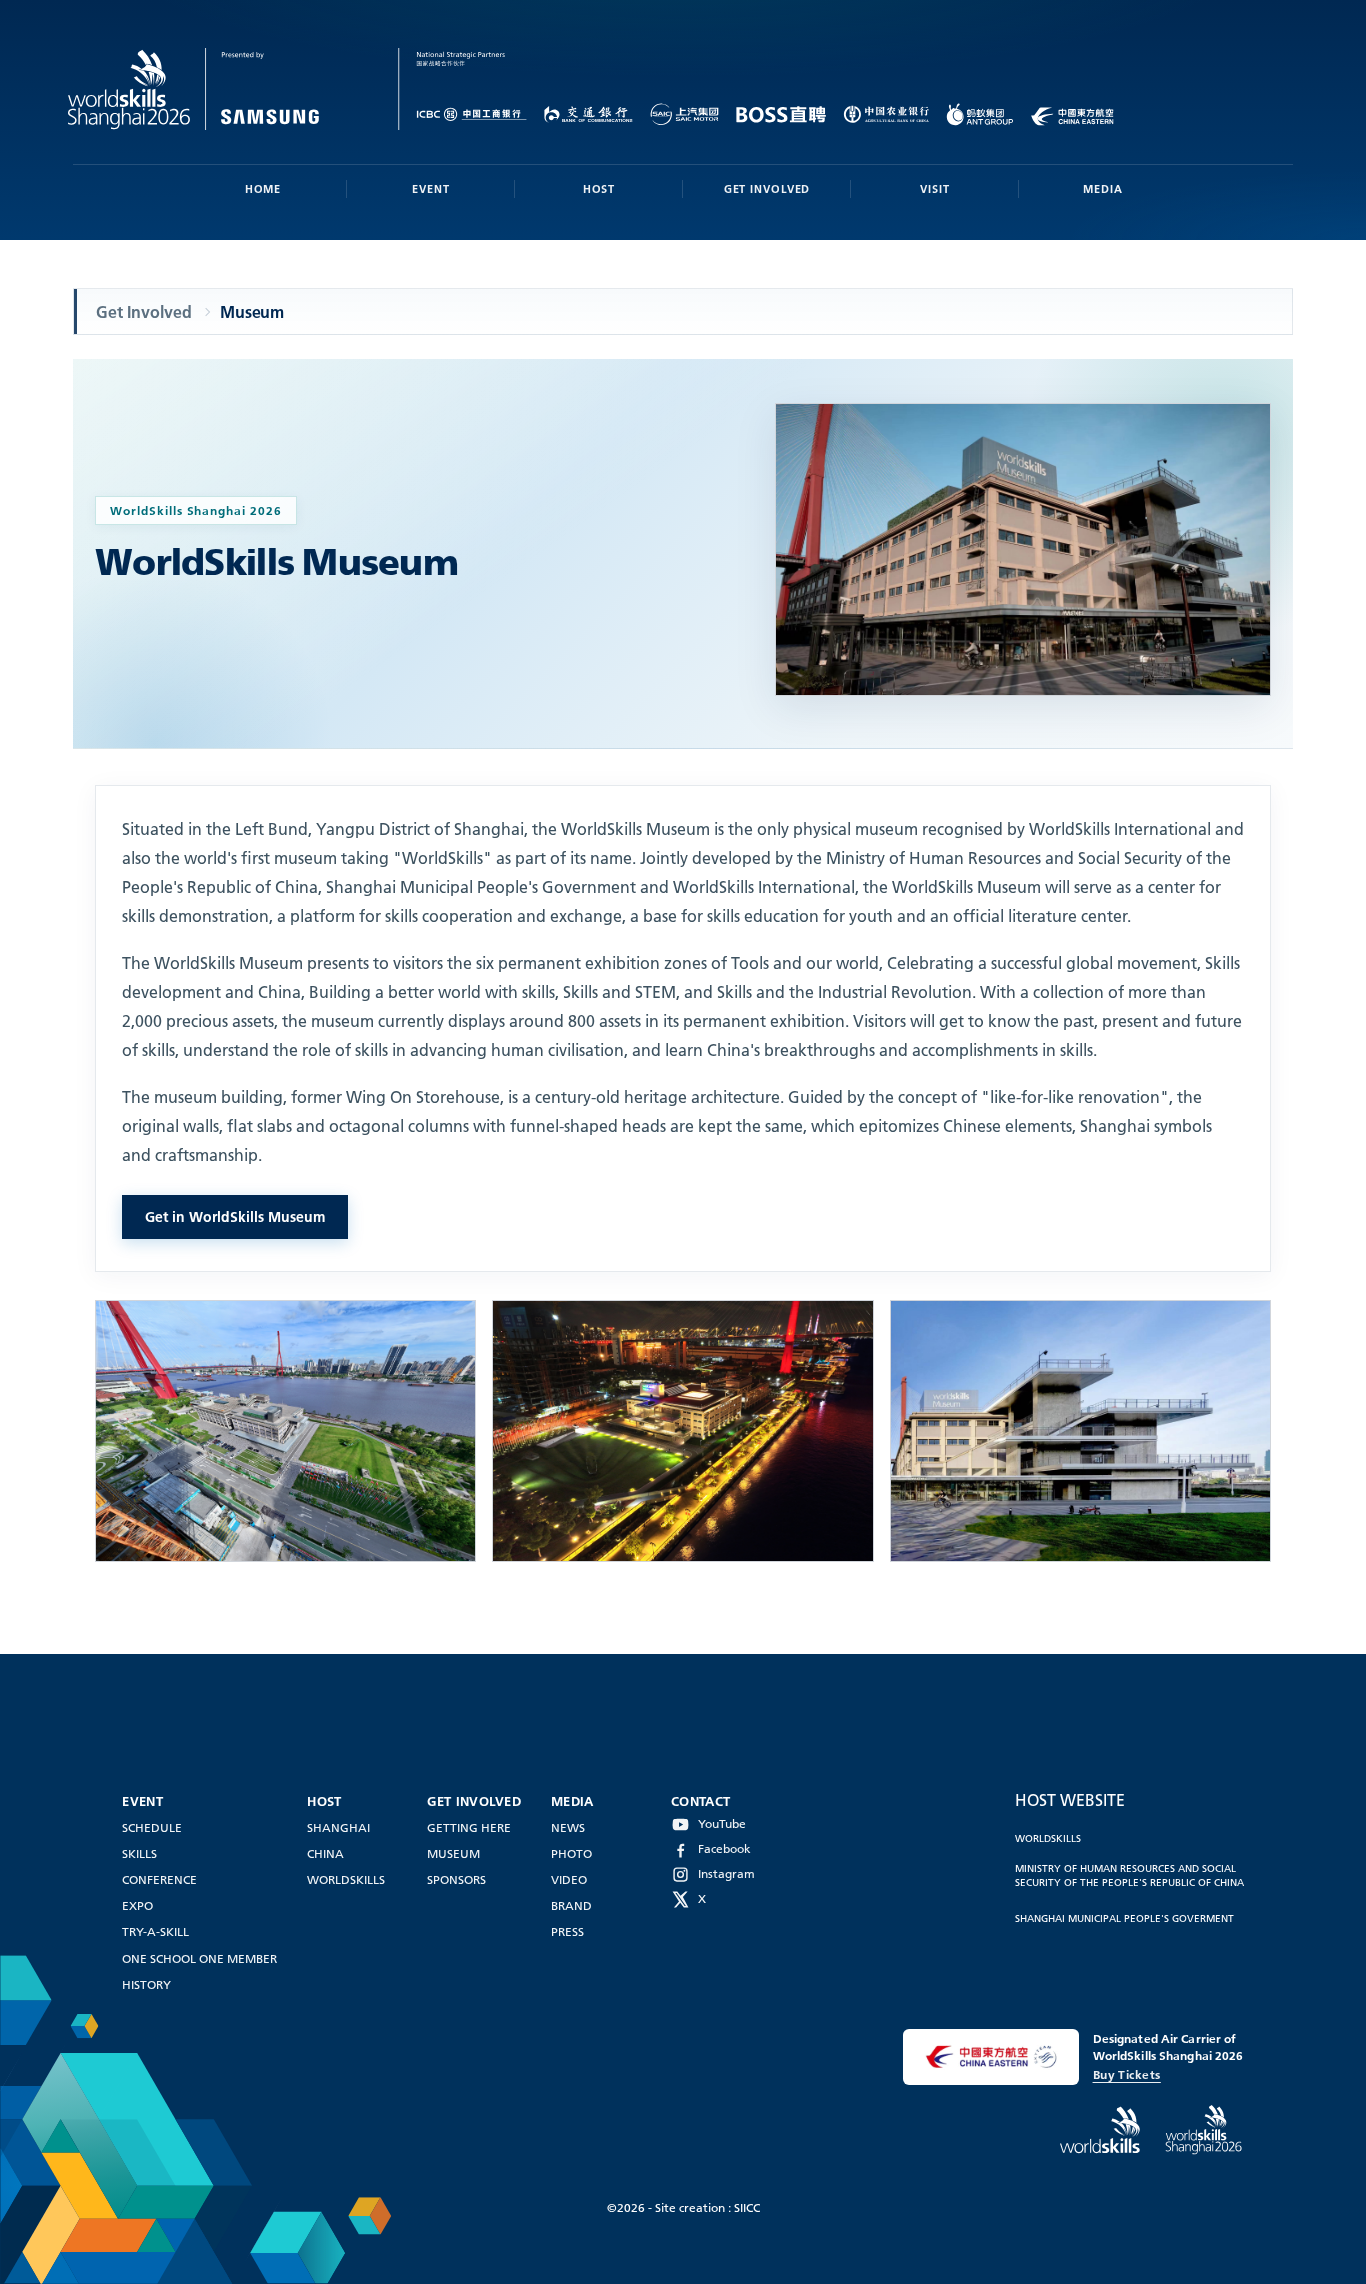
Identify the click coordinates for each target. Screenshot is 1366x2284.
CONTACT (700, 1801)
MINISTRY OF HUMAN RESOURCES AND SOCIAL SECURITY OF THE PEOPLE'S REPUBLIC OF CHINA (1129, 1875)
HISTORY (146, 1984)
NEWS (568, 1827)
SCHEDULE (152, 1827)
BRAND (571, 1905)
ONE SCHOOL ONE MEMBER (199, 1958)
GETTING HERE (469, 1827)
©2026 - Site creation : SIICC (683, 2207)
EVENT (430, 188)
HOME (263, 188)
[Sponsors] (450, 89)
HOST (599, 188)
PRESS (567, 1931)
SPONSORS (456, 1879)
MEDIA (1102, 188)
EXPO (137, 1905)
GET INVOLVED (767, 188)
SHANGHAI (338, 1827)
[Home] (233, 89)
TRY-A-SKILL (155, 1931)
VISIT (934, 188)
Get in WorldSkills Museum (235, 1217)
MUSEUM (453, 1853)
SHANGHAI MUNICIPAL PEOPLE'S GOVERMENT (1124, 1918)
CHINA (325, 1853)
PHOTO (571, 1853)
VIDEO (569, 1879)
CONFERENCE (159, 1879)
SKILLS (139, 1853)
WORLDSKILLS (346, 1879)
